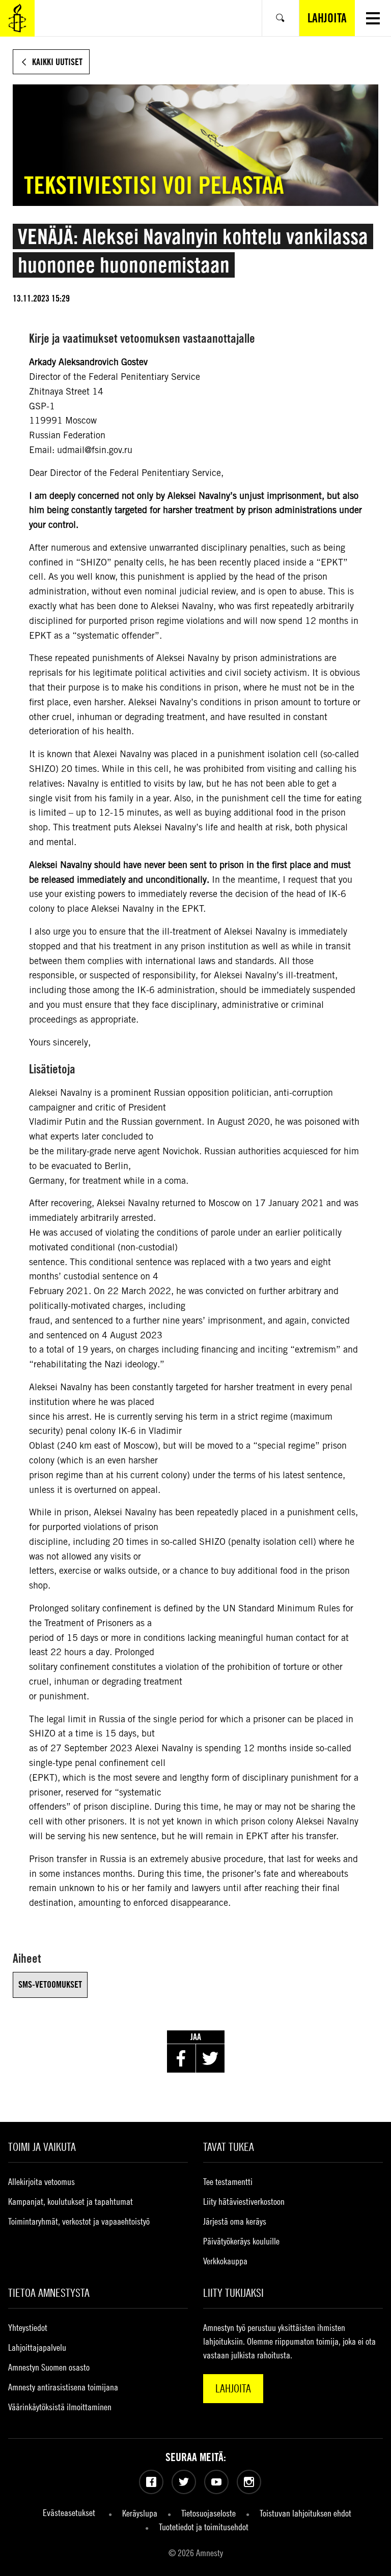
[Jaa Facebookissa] (181, 2058)
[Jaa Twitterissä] (210, 2058)
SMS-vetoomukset (50, 1984)
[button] (373, 18)
